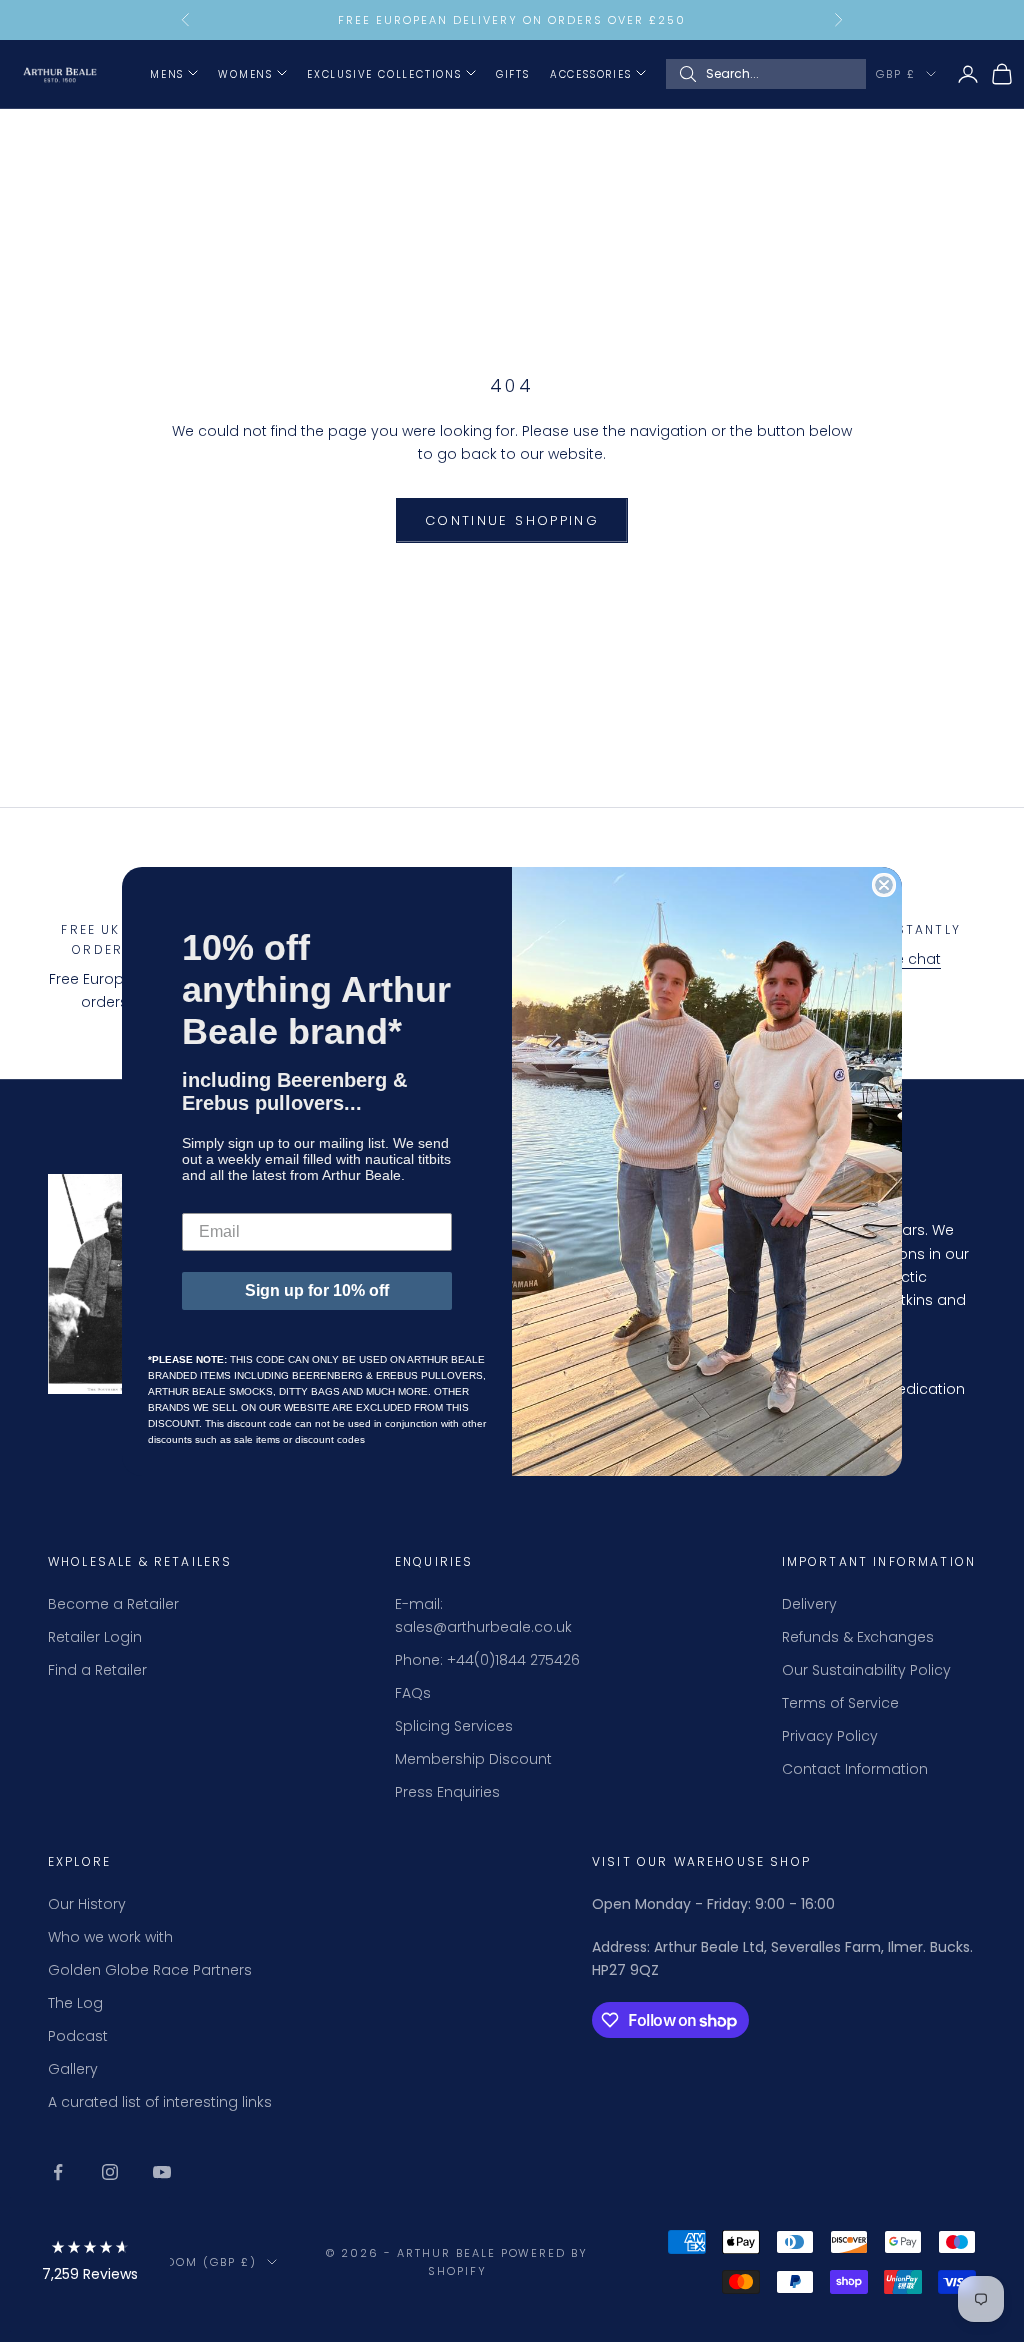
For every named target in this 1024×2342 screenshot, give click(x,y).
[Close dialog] (884, 885)
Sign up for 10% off (317, 1290)
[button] (90, 2264)
